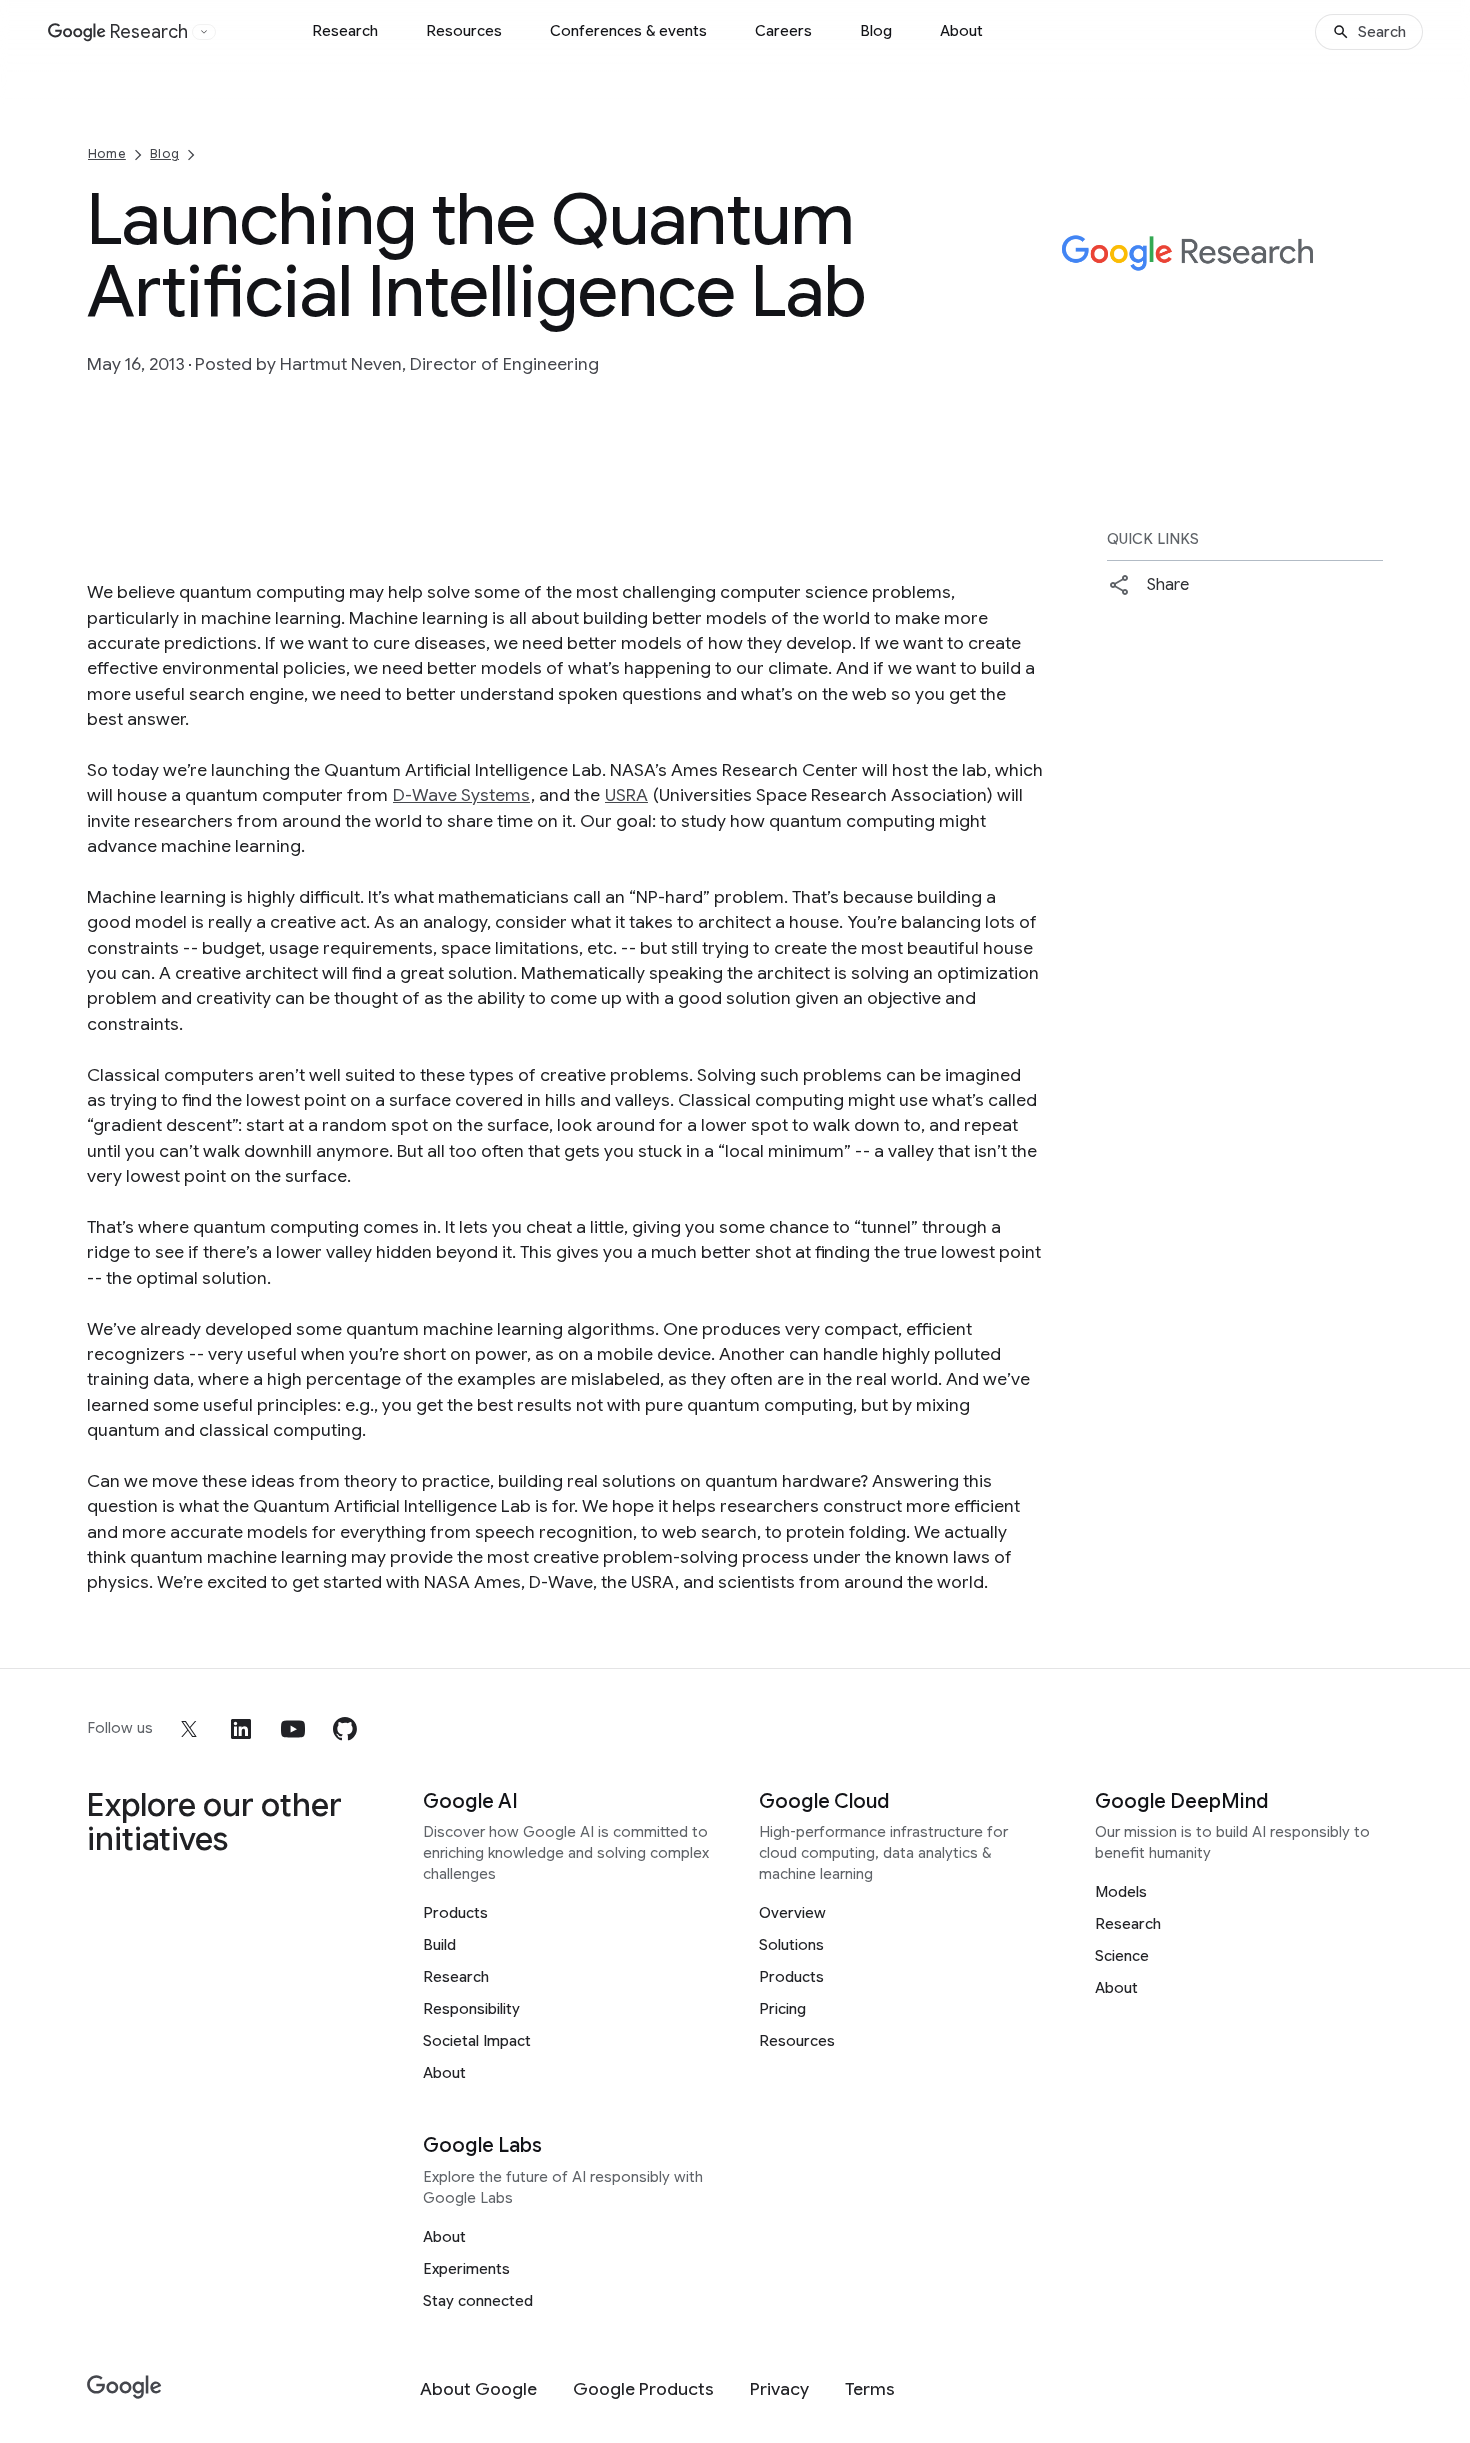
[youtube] (293, 1729)
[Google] (124, 2387)
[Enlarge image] (1365, 343)
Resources (464, 31)
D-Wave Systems (461, 795)
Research (345, 31)
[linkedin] (241, 1729)
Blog (876, 31)
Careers (783, 31)
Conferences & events (628, 31)
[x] (189, 1729)
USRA (626, 795)
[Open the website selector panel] (204, 32)
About (961, 31)
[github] (345, 1729)
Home (107, 153)
